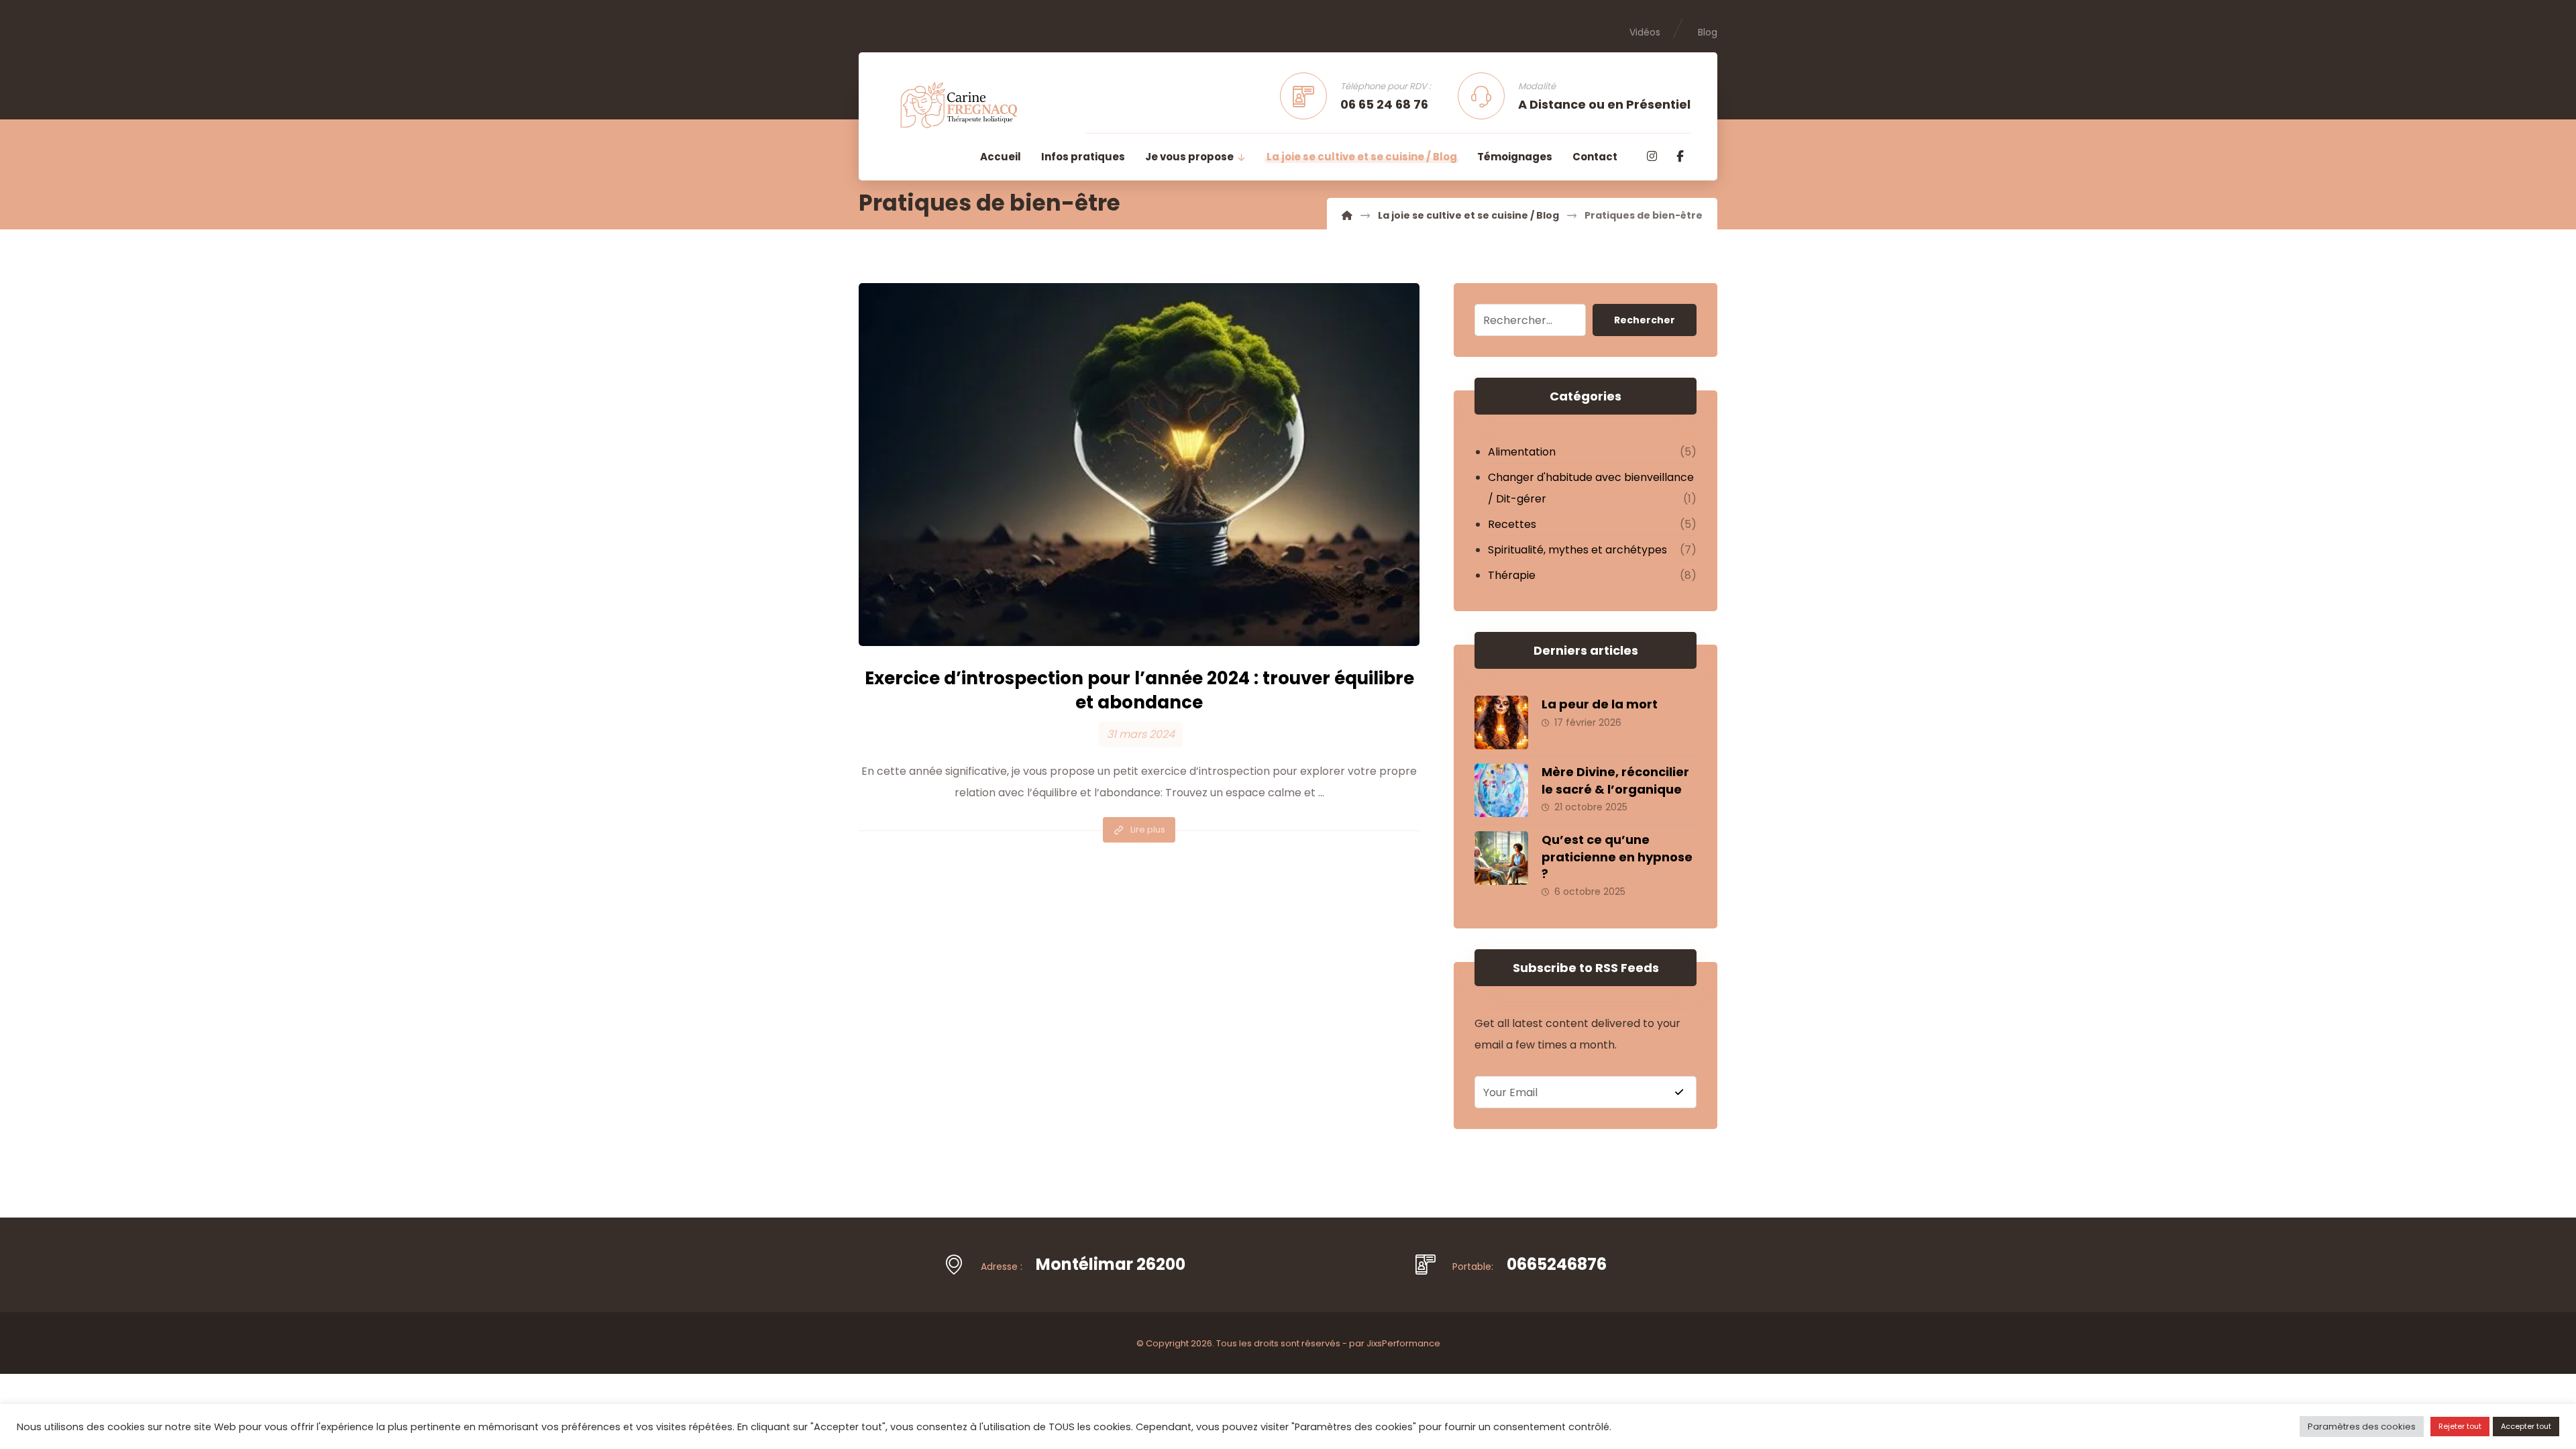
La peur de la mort (1600, 704)
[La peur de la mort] (1501, 722)
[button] (1652, 156)
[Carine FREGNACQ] (1347, 215)
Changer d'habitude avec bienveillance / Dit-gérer (1591, 488)
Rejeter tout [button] (2460, 1426)
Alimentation (1522, 452)
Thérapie (1512, 575)
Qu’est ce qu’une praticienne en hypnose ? (1617, 856)
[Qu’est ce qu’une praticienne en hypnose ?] (1501, 858)
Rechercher (1645, 320)
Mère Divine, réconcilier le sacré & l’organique (1615, 780)
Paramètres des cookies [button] (2362, 1427)
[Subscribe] (1679, 1092)
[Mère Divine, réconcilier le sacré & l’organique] (1501, 790)
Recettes (1512, 524)
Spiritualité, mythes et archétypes (1577, 550)
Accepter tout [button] (2526, 1426)
